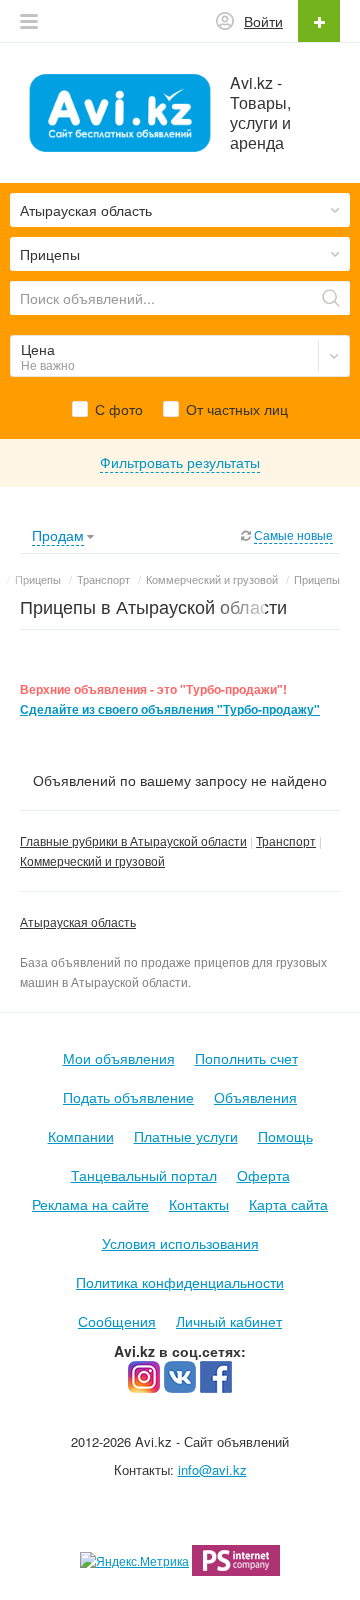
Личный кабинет (229, 1321)
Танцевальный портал (144, 1175)
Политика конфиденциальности (180, 1282)
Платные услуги (186, 1136)
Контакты (199, 1204)
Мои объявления (119, 1058)
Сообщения (117, 1321)
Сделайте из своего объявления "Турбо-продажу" (170, 709)
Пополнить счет (246, 1058)
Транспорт (286, 840)
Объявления (255, 1097)
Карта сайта (288, 1204)
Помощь (285, 1136)
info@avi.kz (212, 1469)
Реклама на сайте (90, 1204)
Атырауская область (78, 921)
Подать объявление (128, 1097)
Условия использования (180, 1243)
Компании (81, 1136)
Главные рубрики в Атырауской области (133, 840)
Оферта (263, 1175)
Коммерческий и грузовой (92, 860)
